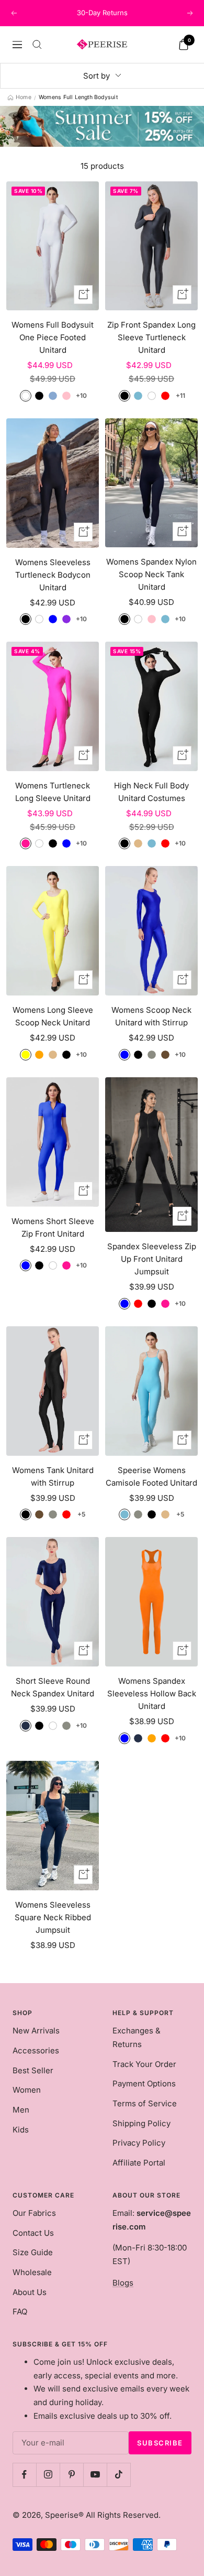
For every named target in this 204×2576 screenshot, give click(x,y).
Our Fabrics (34, 2213)
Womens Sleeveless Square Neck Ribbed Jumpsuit (53, 1917)
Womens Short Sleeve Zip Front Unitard (53, 1227)
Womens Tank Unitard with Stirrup (53, 1476)
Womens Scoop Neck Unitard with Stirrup (151, 1016)
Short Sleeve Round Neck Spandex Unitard (53, 1687)
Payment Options (144, 2083)
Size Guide (33, 2252)
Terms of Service (145, 2103)
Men (21, 2110)
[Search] (37, 45)
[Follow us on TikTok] (118, 2475)
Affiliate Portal (139, 2163)
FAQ (20, 2312)
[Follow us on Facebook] (24, 2475)
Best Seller (33, 2070)
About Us (30, 2292)
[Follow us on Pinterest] (71, 2475)
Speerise (62, 2515)
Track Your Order (144, 2064)
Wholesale (32, 2272)
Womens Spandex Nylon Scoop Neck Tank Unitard (151, 574)
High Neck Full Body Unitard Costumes (151, 792)
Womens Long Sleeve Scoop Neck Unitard (53, 1016)
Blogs (123, 2283)
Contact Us (33, 2233)
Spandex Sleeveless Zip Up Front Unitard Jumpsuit (152, 1259)
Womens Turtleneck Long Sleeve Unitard (53, 792)
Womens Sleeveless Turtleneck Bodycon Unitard (53, 575)
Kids (21, 2130)
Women (27, 2090)
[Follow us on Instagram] (48, 2475)
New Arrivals (36, 2031)
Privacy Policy (139, 2143)
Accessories (36, 2050)
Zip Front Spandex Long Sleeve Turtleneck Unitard (151, 337)
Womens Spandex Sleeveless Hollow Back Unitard (152, 1693)
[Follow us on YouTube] (95, 2475)
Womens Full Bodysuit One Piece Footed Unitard (53, 337)
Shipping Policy (141, 2123)
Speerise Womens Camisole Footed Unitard (151, 1476)
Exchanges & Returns (137, 2037)
